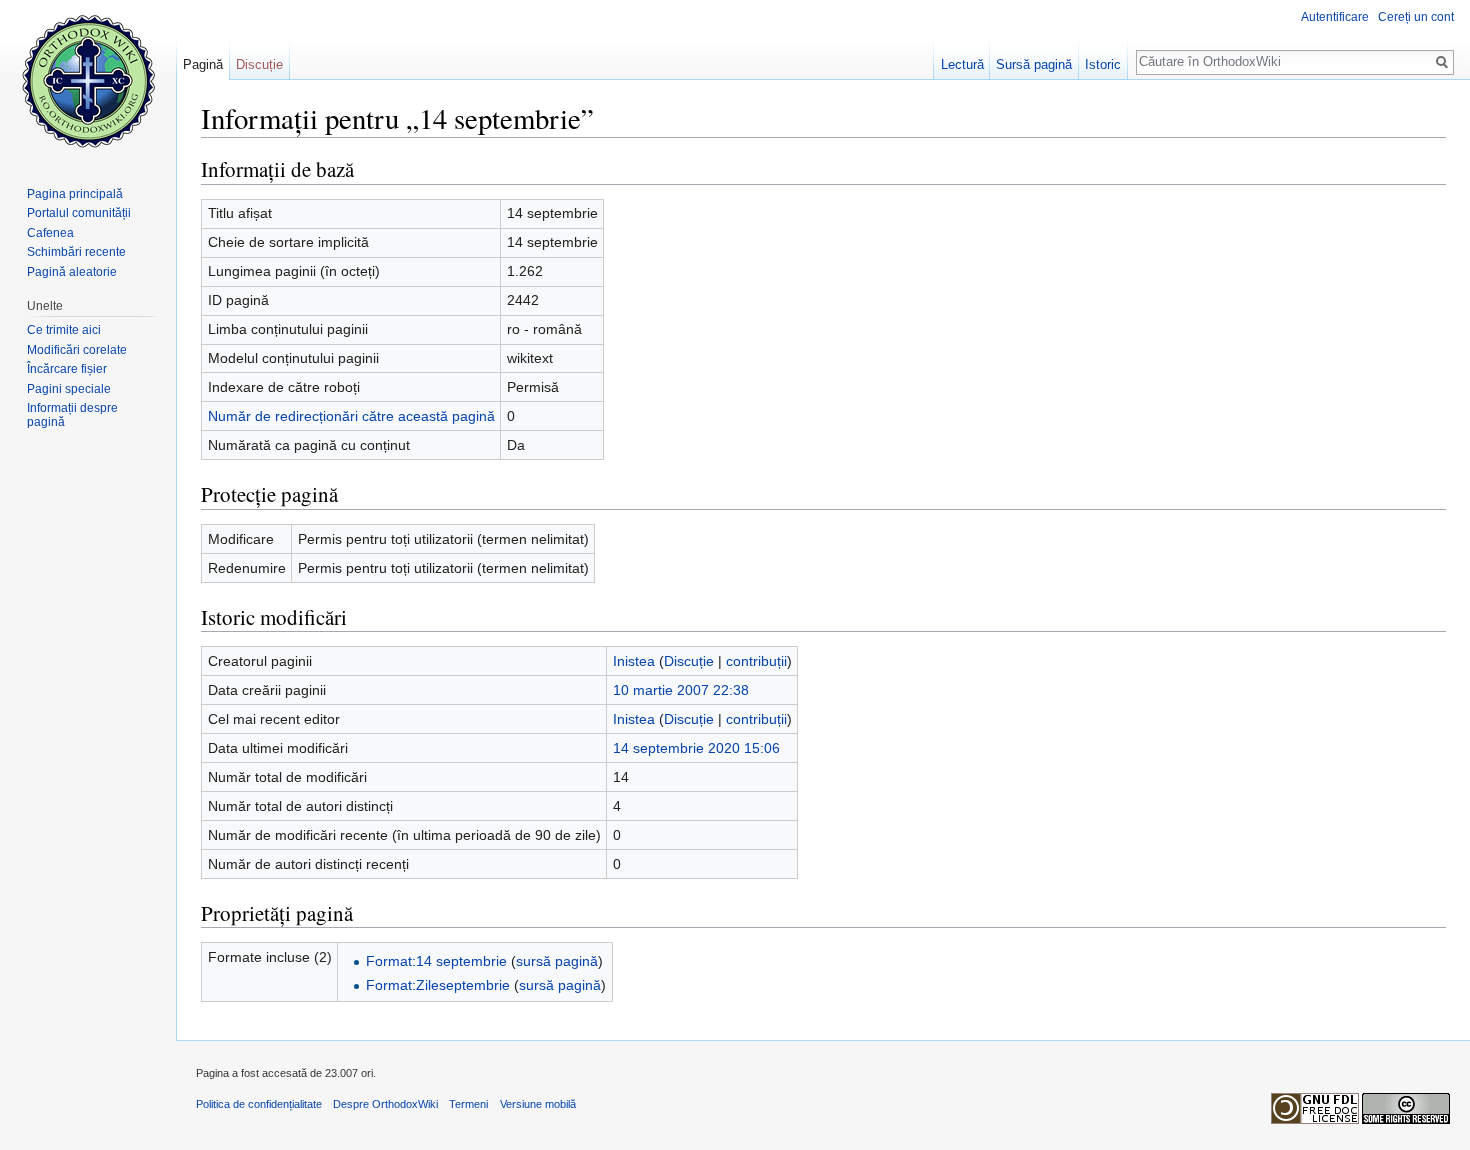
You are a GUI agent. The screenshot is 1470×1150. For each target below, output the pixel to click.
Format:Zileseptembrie (438, 985)
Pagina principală (75, 194)
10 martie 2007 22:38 (681, 690)
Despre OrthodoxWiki (385, 1104)
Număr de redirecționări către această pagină (351, 416)
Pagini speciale (69, 389)
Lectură (962, 64)
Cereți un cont (1416, 17)
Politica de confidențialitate (259, 1104)
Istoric (1103, 64)
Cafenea (50, 233)
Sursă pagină (1034, 64)
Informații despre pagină (72, 415)
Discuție (689, 661)
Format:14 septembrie (436, 961)
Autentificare (1335, 17)
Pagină (203, 64)
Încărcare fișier (67, 369)
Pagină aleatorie (72, 272)
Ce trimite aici (64, 330)
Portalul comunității (79, 213)
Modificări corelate (77, 350)
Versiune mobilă (538, 1104)
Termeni (468, 1104)
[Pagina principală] (88, 80)
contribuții (756, 661)
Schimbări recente (76, 252)
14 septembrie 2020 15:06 (696, 748)
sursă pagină (557, 961)
